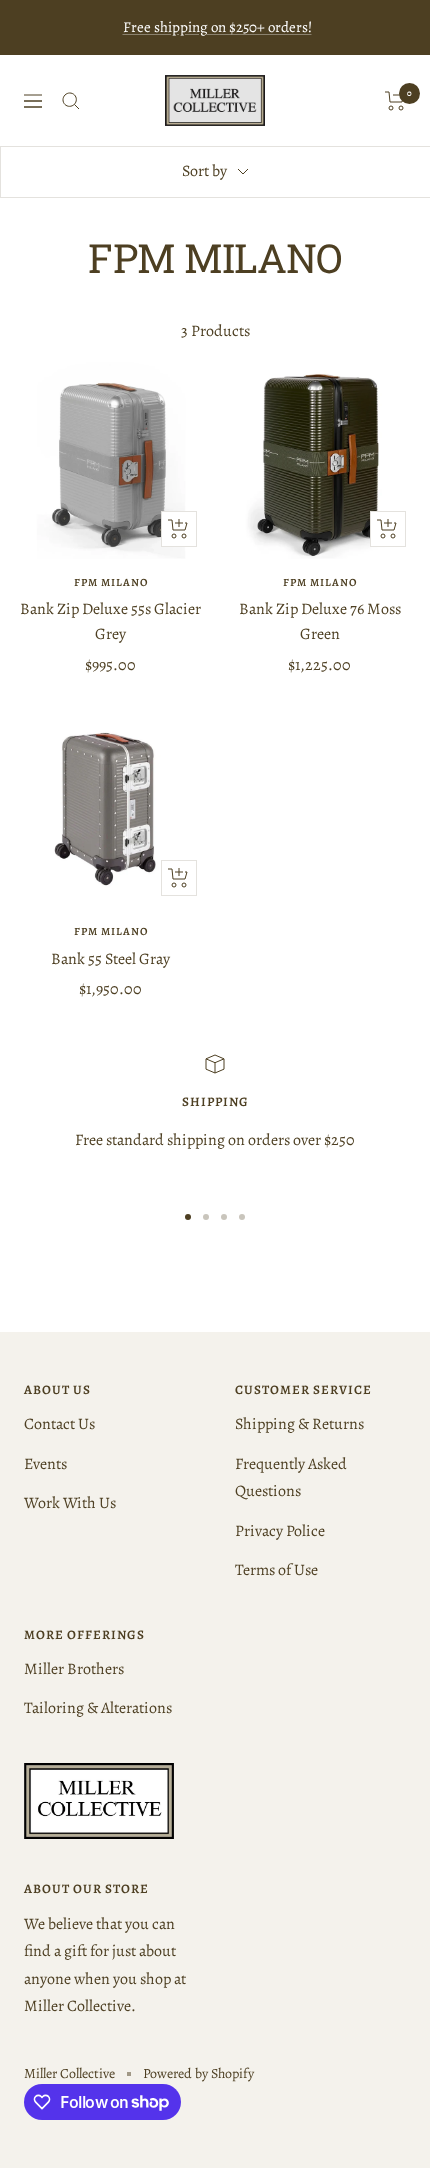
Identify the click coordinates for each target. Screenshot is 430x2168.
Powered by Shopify (198, 2073)
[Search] (71, 101)
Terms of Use (276, 1570)
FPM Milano (111, 582)
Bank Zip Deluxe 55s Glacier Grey (110, 622)
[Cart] (395, 101)
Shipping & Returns (299, 1424)
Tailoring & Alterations (98, 1708)
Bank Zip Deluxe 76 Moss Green (320, 622)
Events (45, 1464)
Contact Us (59, 1424)
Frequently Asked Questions (291, 1477)
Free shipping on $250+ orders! (217, 27)
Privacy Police (280, 1531)
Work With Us (70, 1503)
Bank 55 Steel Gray (110, 959)
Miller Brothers (74, 1669)
